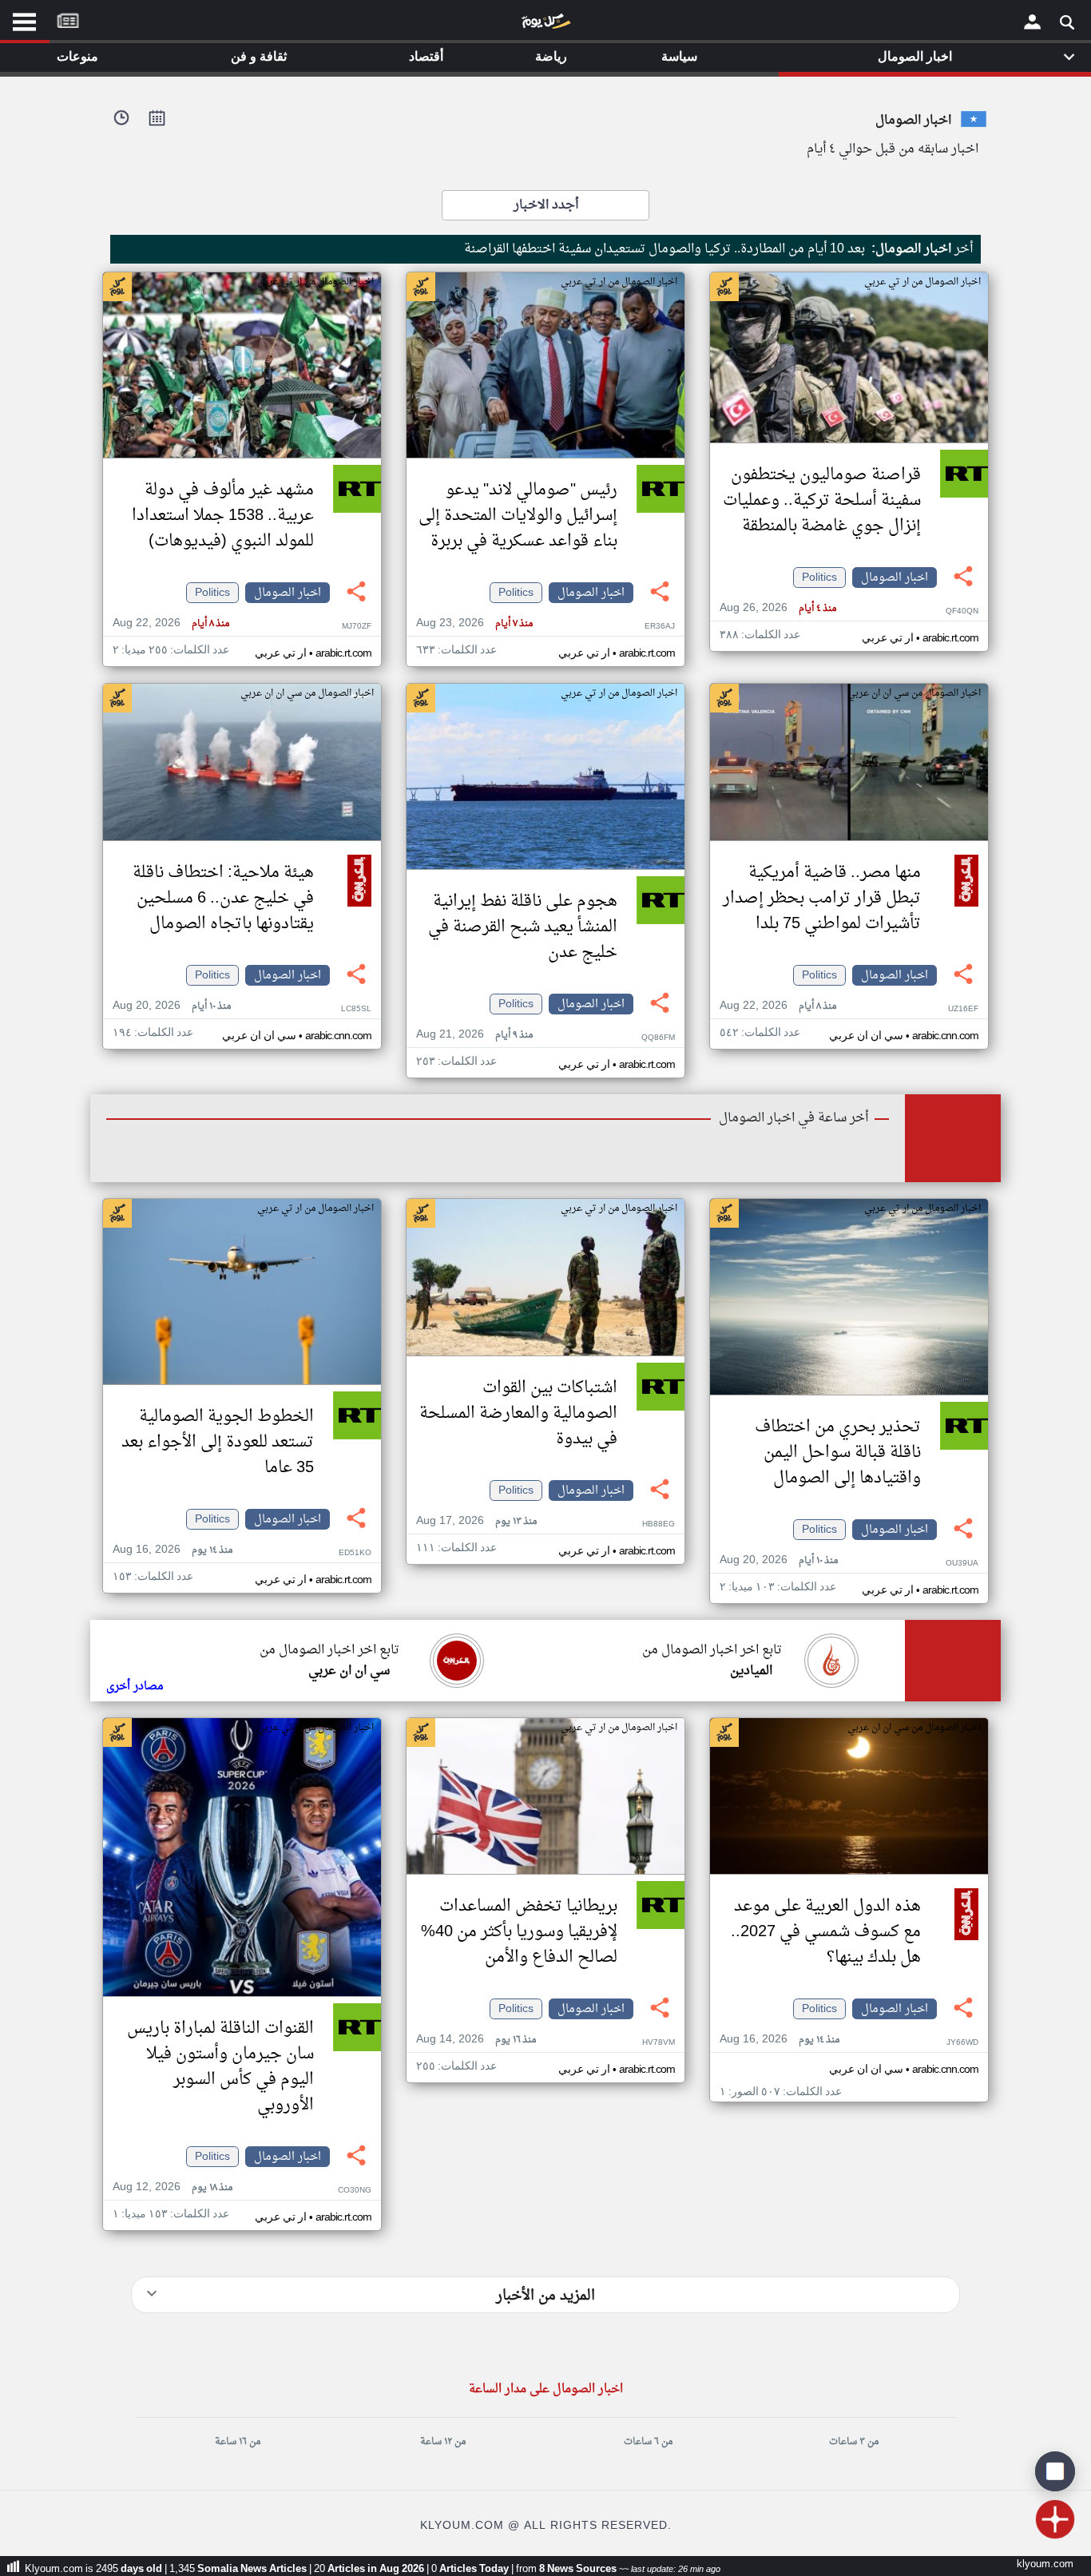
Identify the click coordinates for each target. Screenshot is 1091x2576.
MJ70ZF (357, 627)
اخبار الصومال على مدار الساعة (546, 2389)
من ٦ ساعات (648, 2442)
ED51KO (355, 1553)
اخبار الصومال (895, 578)
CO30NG (355, 2191)
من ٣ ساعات (854, 2442)
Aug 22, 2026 (171, 623)
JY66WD (962, 2043)
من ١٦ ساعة (238, 2442)
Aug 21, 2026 (474, 1035)
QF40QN (962, 611)
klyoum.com (1045, 2564)
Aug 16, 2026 (173, 1550)
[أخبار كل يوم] (545, 25)
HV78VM (659, 2043)
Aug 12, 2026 (173, 2187)
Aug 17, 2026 (476, 1521)
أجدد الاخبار (546, 205)
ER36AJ (660, 627)
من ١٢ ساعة (443, 2442)
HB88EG (659, 1524)
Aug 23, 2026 (474, 623)
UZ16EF (963, 1009)
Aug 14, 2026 (476, 2040)
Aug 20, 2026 (172, 1006)
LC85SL (356, 1009)
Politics (819, 578)
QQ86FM (658, 1038)
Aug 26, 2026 (778, 608)
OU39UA (962, 1564)
